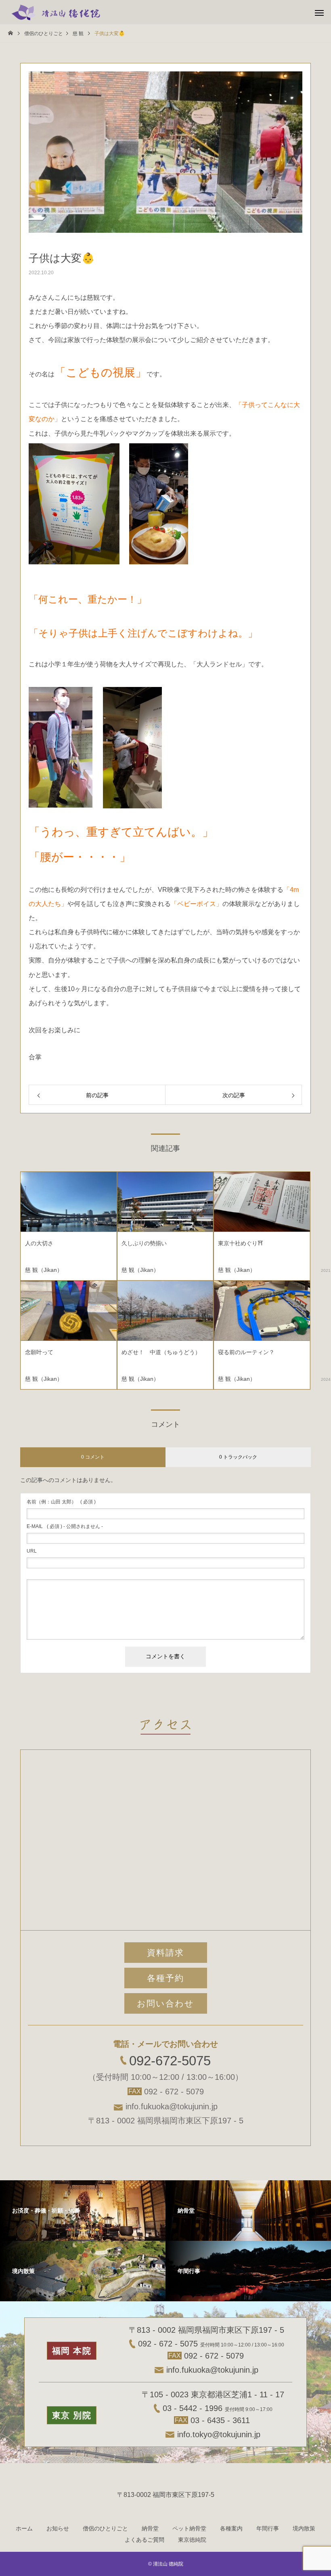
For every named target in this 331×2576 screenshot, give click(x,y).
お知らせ (58, 2528)
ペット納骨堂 (189, 2528)
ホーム (24, 2528)
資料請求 (165, 1953)
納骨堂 (150, 2528)
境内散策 (304, 2528)
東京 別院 (72, 2415)
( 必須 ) (61, 1502)
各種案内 (231, 2528)
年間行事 (268, 2528)
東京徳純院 (192, 2540)
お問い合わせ (166, 2003)
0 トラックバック (238, 1457)
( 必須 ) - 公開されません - (65, 1526)
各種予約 (165, 1978)
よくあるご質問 (145, 2540)
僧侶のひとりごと (105, 2528)
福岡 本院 (72, 2351)
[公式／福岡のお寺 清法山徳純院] (56, 12)
